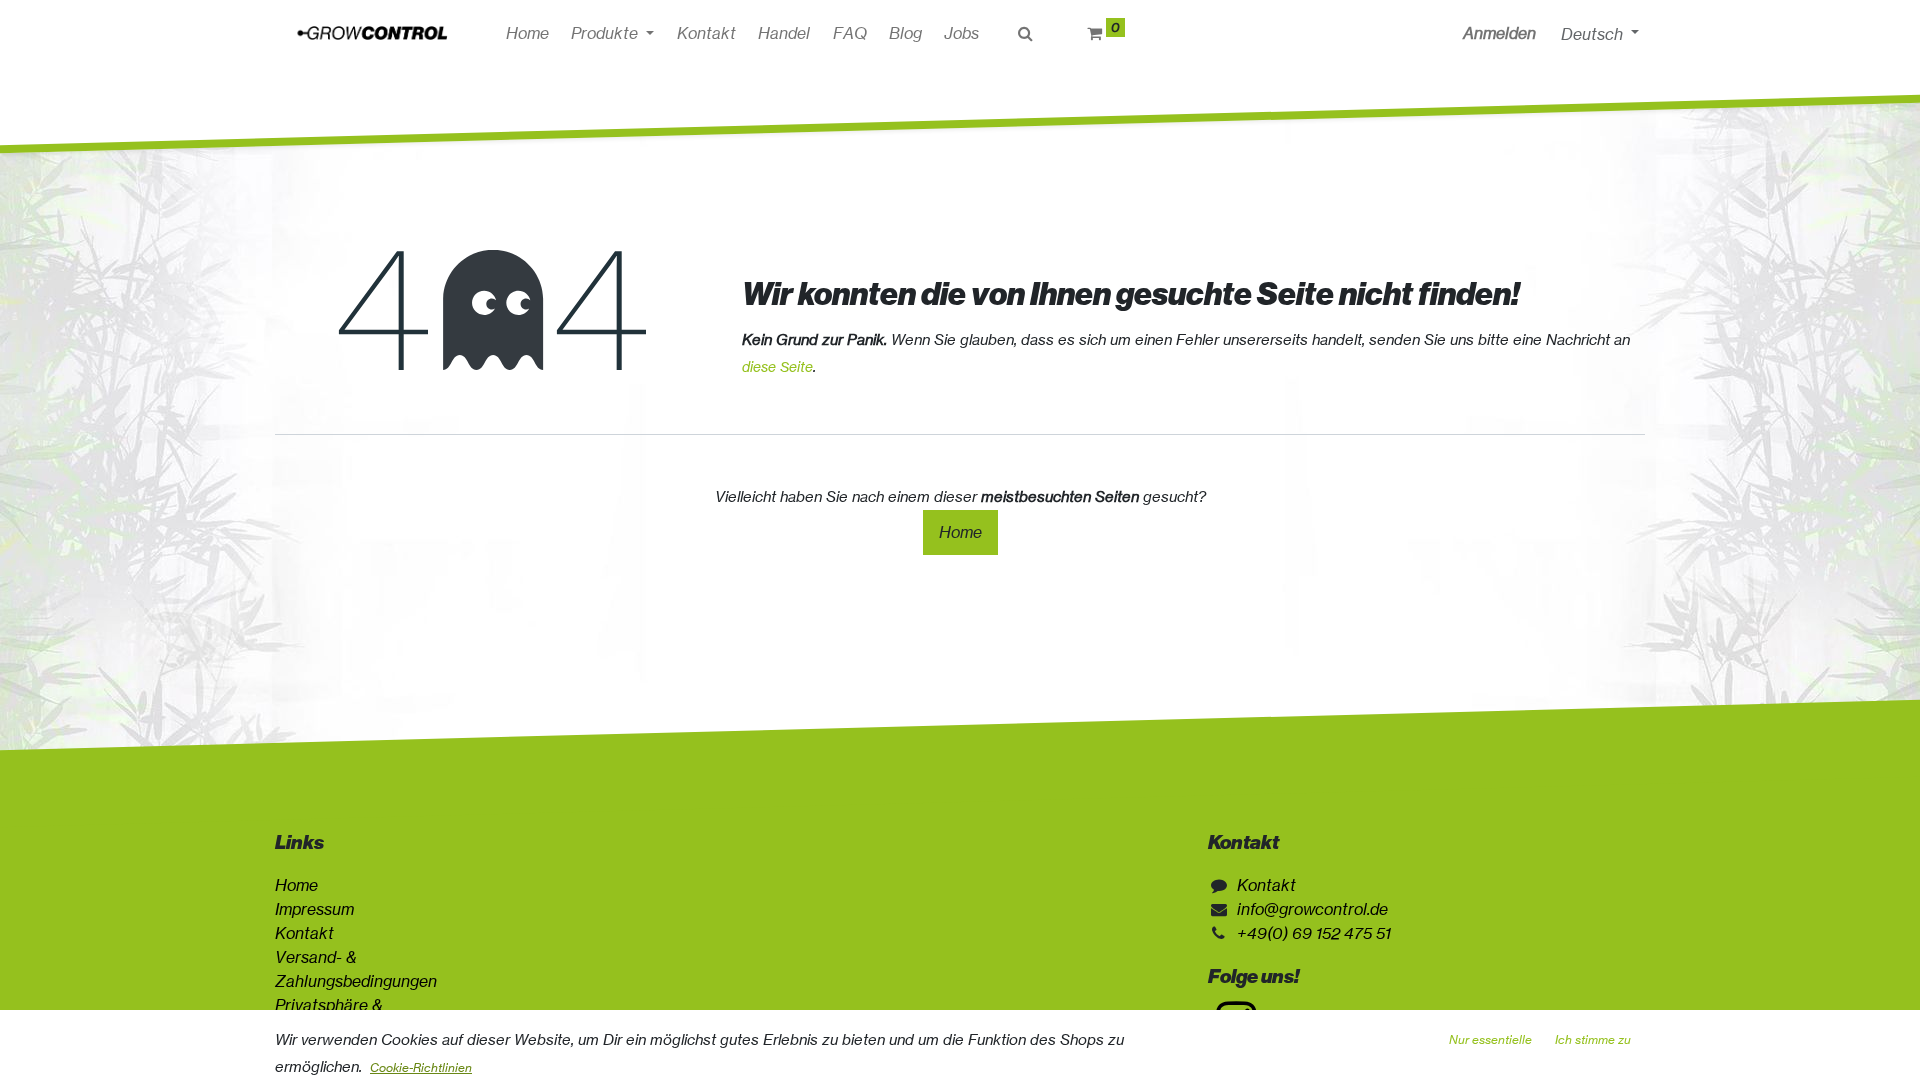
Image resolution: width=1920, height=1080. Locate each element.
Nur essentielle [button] (1490, 1039)
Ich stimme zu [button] (1593, 1039)
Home (960, 532)
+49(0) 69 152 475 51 (1314, 933)
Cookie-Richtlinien (421, 1067)
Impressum (314, 909)
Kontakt (304, 933)
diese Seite (777, 367)
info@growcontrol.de (1312, 909)
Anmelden (1499, 33)
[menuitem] (527, 33)
